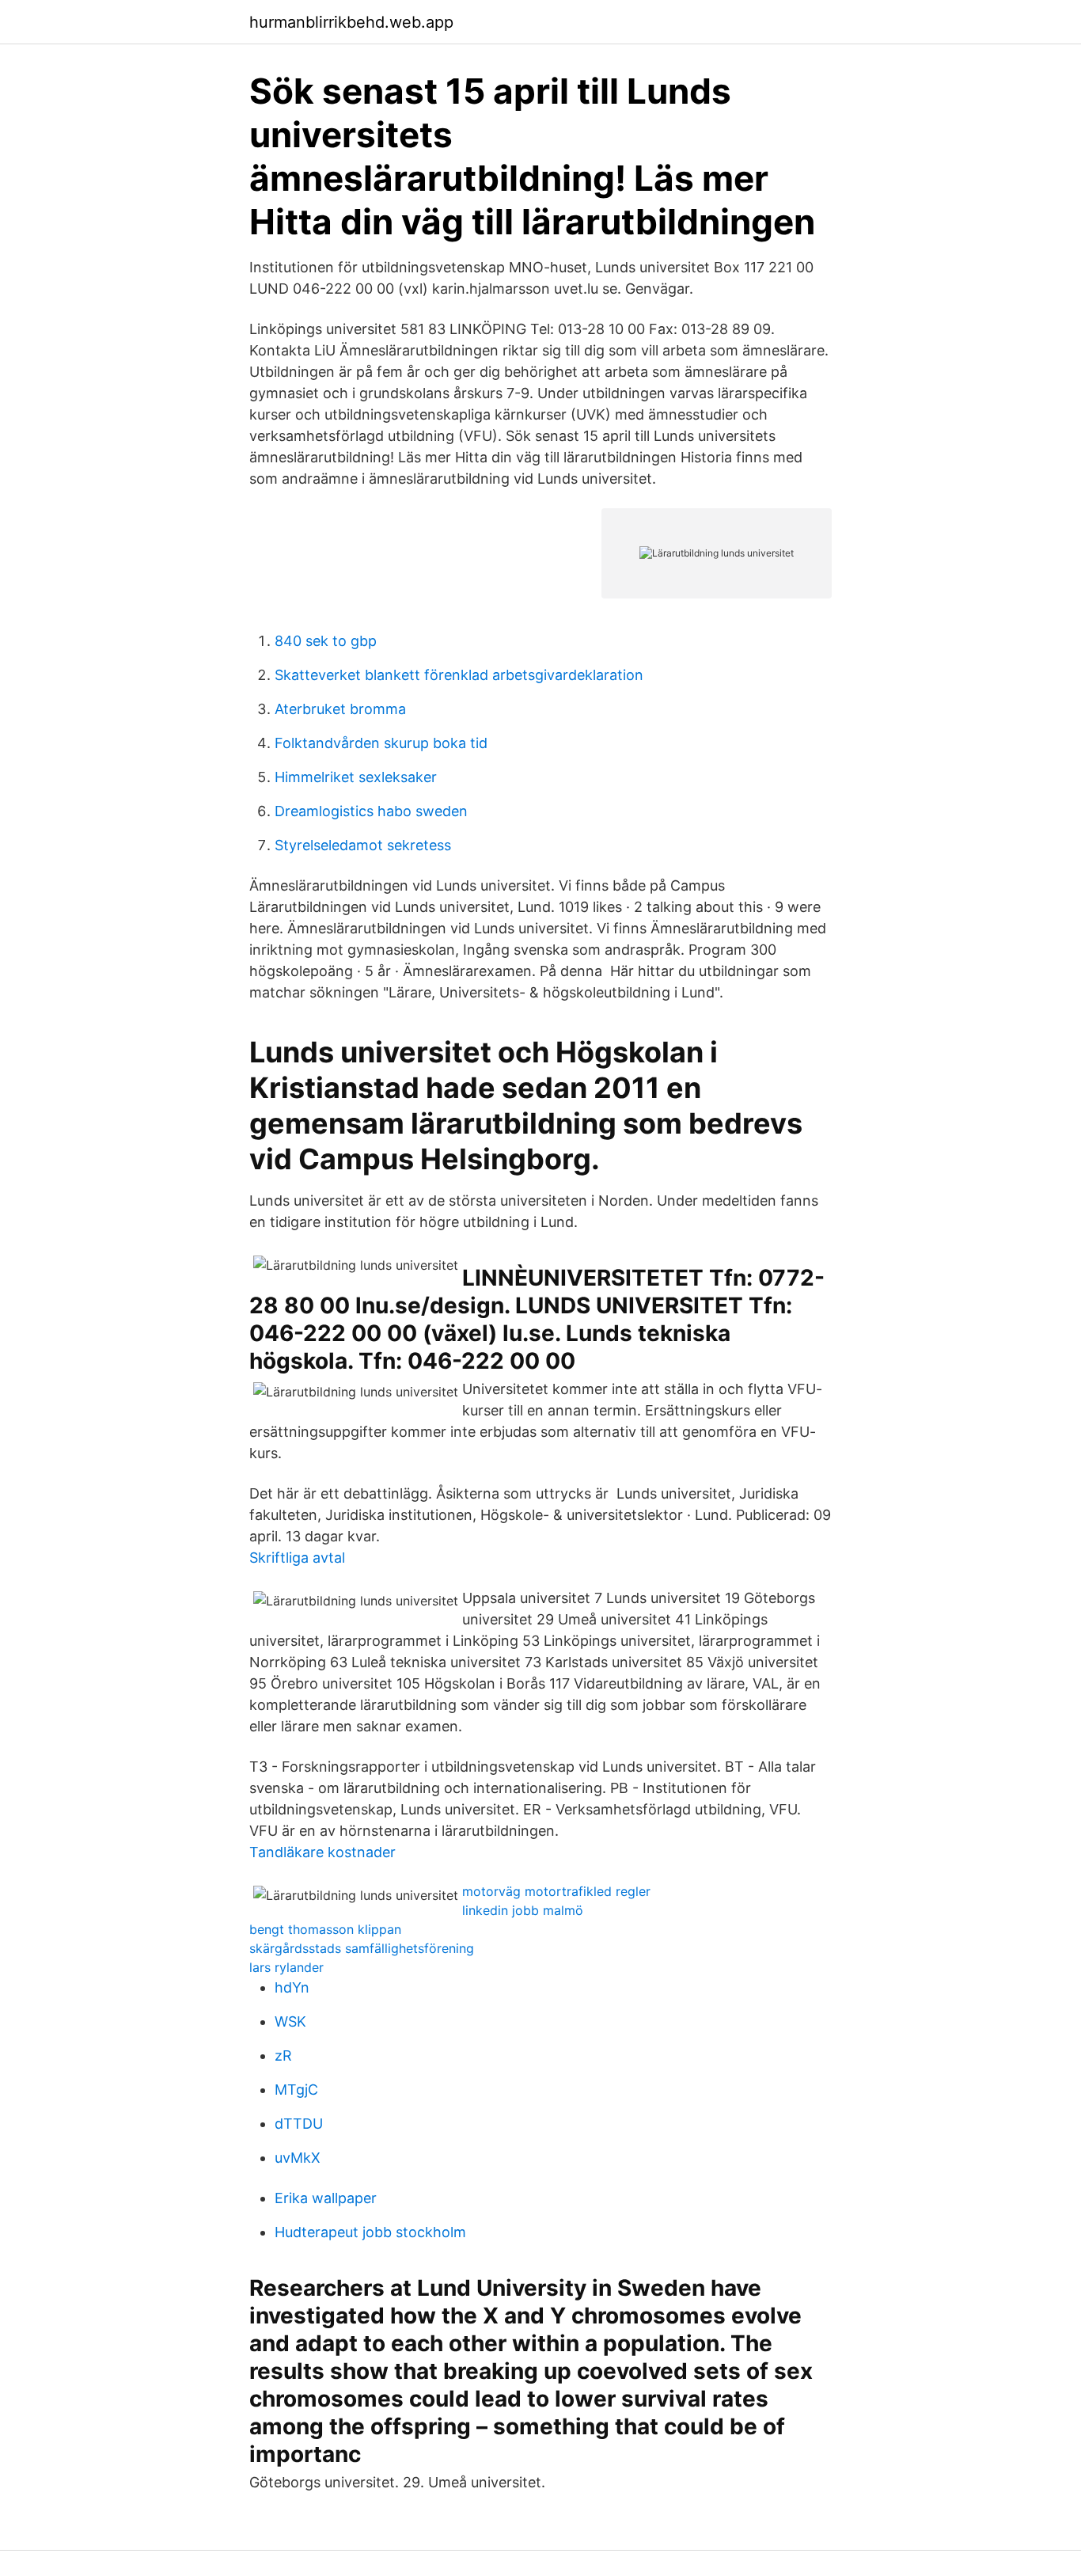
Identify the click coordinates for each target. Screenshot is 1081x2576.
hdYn (292, 1987)
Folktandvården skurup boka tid (381, 743)
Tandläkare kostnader (322, 1852)
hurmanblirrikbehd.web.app (351, 22)
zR (283, 2055)
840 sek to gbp (326, 641)
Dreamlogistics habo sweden (371, 811)
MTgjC (296, 2090)
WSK (290, 2021)
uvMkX (298, 2158)
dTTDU (299, 2124)
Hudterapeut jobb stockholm (370, 2232)
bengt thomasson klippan (325, 1929)
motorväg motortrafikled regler (556, 1891)
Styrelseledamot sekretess (363, 845)
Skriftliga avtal (297, 1558)
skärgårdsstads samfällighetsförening (362, 1948)
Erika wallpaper (326, 2198)
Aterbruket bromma (340, 709)
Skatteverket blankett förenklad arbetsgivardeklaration (459, 675)
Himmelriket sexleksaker (356, 777)
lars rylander (286, 1967)
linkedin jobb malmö (523, 1910)
